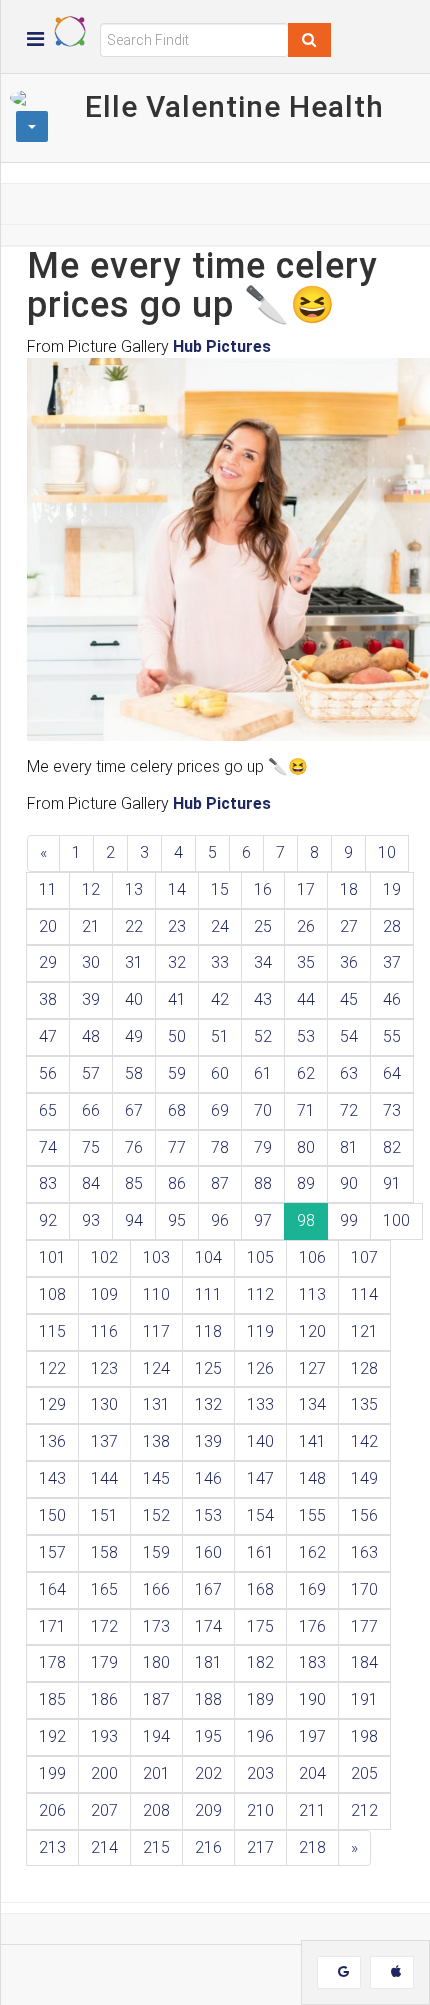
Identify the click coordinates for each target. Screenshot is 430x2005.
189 (260, 1699)
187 (156, 1699)
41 (177, 999)
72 (349, 1110)
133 (260, 1404)
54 (349, 1036)
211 (312, 1810)
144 (104, 1478)
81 (349, 1147)
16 (263, 889)
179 (104, 1662)
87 (220, 1183)
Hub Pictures (222, 346)
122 (52, 1368)
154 (260, 1515)
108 (52, 1294)
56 (48, 1073)
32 (177, 962)
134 (312, 1404)
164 (52, 1589)
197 (312, 1736)
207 (104, 1810)
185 (52, 1699)
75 (91, 1147)
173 (156, 1626)
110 (156, 1294)
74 (48, 1147)
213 (52, 1847)
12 (91, 889)
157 (52, 1552)
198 (364, 1736)
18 (349, 889)
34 (263, 962)
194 (156, 1736)
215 (156, 1847)
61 (263, 1073)
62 (306, 1073)
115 (52, 1331)
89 (306, 1183)
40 (134, 999)
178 (52, 1662)
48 (91, 1036)
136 (52, 1441)
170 (364, 1589)
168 (260, 1589)
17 (306, 889)
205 (364, 1773)
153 (208, 1515)
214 (104, 1847)
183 (312, 1662)
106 (312, 1257)
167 (208, 1589)
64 (392, 1073)
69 (220, 1110)
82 (392, 1147)
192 (52, 1736)
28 (392, 926)
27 (349, 926)
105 (260, 1257)
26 (306, 926)
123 (104, 1368)
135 (364, 1404)
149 (364, 1478)
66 (91, 1110)
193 (104, 1736)
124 (156, 1368)
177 (364, 1626)
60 (220, 1073)
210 (260, 1810)
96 (220, 1220)
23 (177, 926)
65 (48, 1110)
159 (156, 1552)
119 (260, 1331)
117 (156, 1331)
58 (134, 1073)
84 (91, 1183)
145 (156, 1478)
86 (177, 1183)
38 (48, 999)
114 (364, 1294)
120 (312, 1331)
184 (364, 1662)
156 (364, 1515)
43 (263, 999)
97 (263, 1220)
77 (177, 1147)
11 (48, 889)
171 (52, 1626)
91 (392, 1183)
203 (260, 1773)
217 (260, 1847)
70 (263, 1110)
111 (208, 1294)
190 (312, 1699)
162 (312, 1552)
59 (177, 1073)
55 (392, 1036)
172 (104, 1626)
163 (364, 1552)
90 (349, 1183)
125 (208, 1368)
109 (104, 1294)
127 (312, 1368)
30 (91, 962)
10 (387, 852)
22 (134, 926)
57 (91, 1073)
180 (156, 1662)
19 (392, 889)
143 (52, 1478)
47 (48, 1036)
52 (263, 1036)
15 (220, 889)
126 (260, 1368)
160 (208, 1552)
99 (349, 1220)
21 (91, 926)
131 (156, 1404)
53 (306, 1036)
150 (52, 1515)
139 (208, 1441)
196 (260, 1736)
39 (91, 999)
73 (392, 1110)
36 (349, 962)
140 (260, 1441)
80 (306, 1147)
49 (134, 1036)
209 (208, 1810)
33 (220, 962)
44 (306, 999)
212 (364, 1810)
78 (220, 1147)
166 (156, 1589)
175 (260, 1626)
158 (104, 1552)
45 (349, 999)
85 (134, 1183)
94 (134, 1220)
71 (306, 1110)
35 (306, 962)
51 (220, 1036)
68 (177, 1110)
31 (134, 962)
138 (156, 1441)
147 (260, 1478)
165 (104, 1589)
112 (260, 1294)
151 (104, 1515)
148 (312, 1478)
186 (104, 1699)
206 (52, 1810)
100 (396, 1220)
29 (48, 962)
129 (52, 1404)
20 (48, 926)
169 (312, 1589)
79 (263, 1147)
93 (91, 1220)
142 (364, 1441)
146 (208, 1478)
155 (312, 1515)
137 (104, 1441)
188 (208, 1699)
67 (134, 1110)
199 (52, 1773)
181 (208, 1662)
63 (349, 1073)
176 (312, 1626)
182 (260, 1662)
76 (134, 1147)
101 (52, 1257)
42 (220, 999)
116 (104, 1331)
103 (156, 1257)
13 (134, 889)
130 (104, 1404)
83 (48, 1183)
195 (208, 1736)
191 (364, 1699)
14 (177, 889)
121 (364, 1331)
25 (263, 926)
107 (364, 1257)
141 (312, 1441)
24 (220, 926)
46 (392, 999)
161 (260, 1552)
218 (312, 1847)
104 (208, 1257)
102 (104, 1257)
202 (208, 1773)
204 (312, 1773)
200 (104, 1773)
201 (156, 1773)
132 (208, 1404)
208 (156, 1810)
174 (208, 1626)
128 (364, 1368)
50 (177, 1036)
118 (208, 1331)
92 (48, 1220)
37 (392, 962)
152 (156, 1515)
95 (177, 1220)
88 (263, 1183)
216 (208, 1847)
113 (312, 1294)
